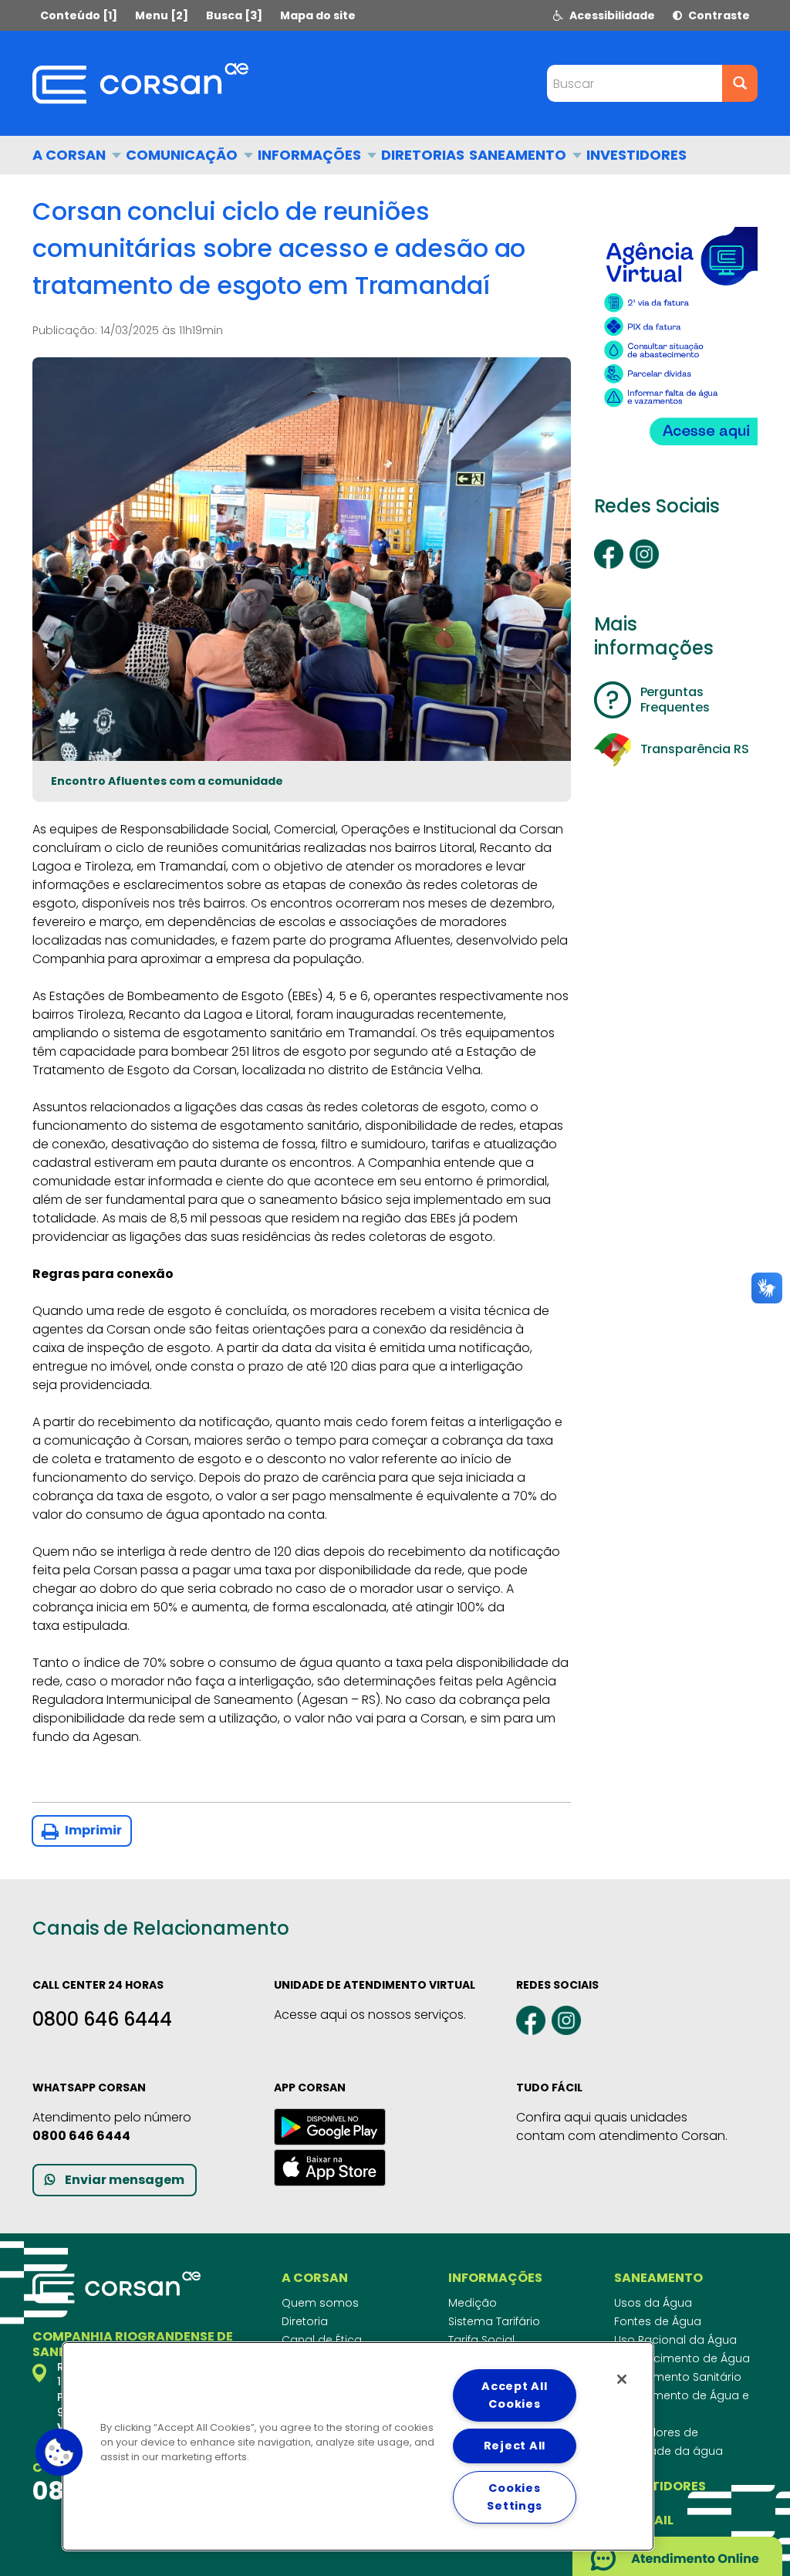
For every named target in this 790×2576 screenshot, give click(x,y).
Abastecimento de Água (682, 2358)
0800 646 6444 (102, 2019)
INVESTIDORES (636, 155)
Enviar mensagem (125, 2180)
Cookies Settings (514, 2497)
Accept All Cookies (514, 2395)
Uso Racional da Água (675, 2340)
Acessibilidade (611, 15)
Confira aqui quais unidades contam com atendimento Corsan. (622, 2126)
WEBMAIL (644, 2520)
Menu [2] (162, 15)
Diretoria (305, 2321)
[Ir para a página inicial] (140, 83)
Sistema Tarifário (494, 2321)
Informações (311, 155)
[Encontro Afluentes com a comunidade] (302, 559)
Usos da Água (653, 2303)
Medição (473, 2303)
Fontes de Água (658, 2321)
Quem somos (320, 2303)
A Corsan (71, 155)
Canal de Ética (322, 2340)
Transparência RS (695, 749)
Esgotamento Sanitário (678, 2377)
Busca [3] (234, 15)
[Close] (622, 2379)
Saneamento (519, 155)
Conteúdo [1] (79, 15)
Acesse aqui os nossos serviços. (370, 2015)
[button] (59, 2453)
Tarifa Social (481, 2340)
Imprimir (92, 1830)
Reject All (515, 2446)
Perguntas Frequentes (675, 700)
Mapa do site (318, 15)
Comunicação (183, 155)
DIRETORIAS (423, 155)
